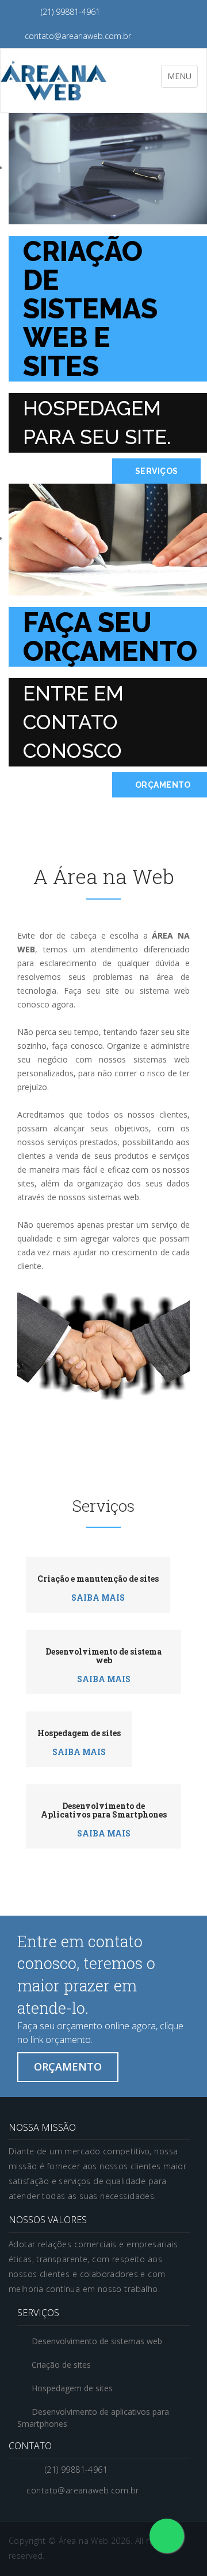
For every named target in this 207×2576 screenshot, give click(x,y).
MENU (182, 79)
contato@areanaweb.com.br (77, 36)
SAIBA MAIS (98, 1598)
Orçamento (68, 2067)
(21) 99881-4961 (69, 12)
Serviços (156, 471)
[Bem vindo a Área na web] (53, 75)
